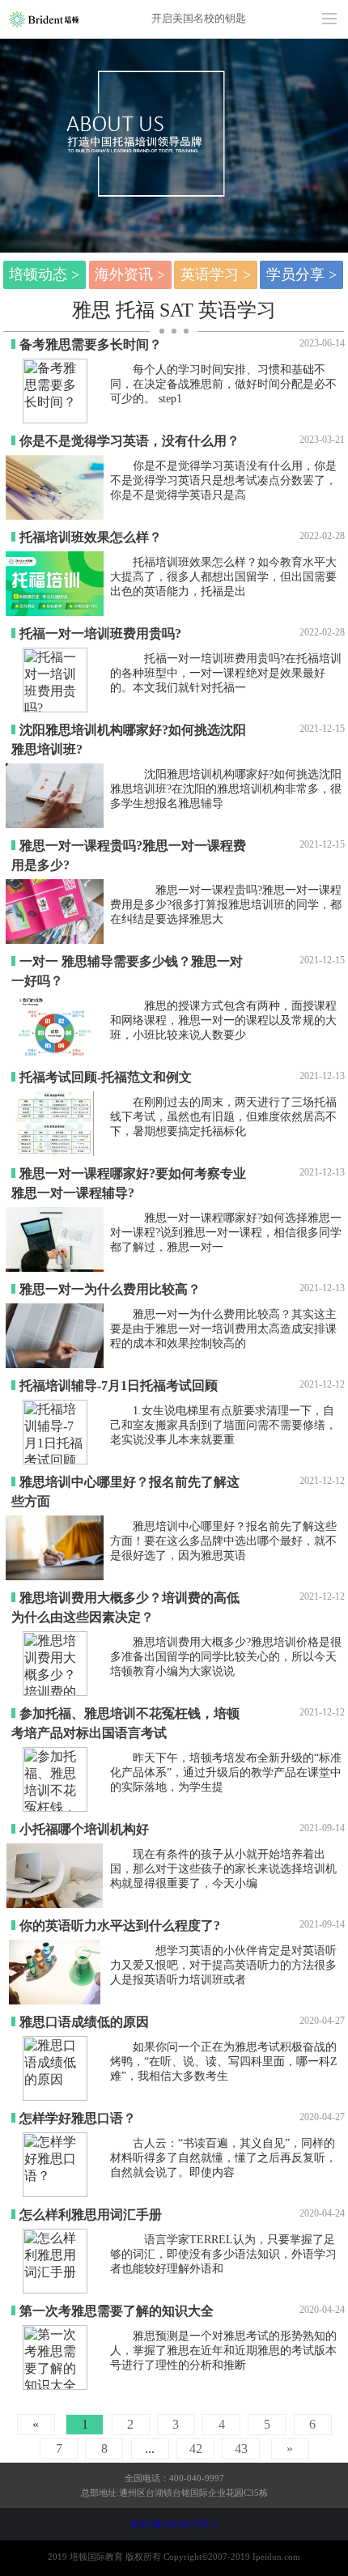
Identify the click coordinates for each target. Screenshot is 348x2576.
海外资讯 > (130, 274)
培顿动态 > (44, 274)
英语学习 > (216, 274)
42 (196, 2448)
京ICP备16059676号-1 (174, 2524)
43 (241, 2448)
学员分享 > (301, 274)
